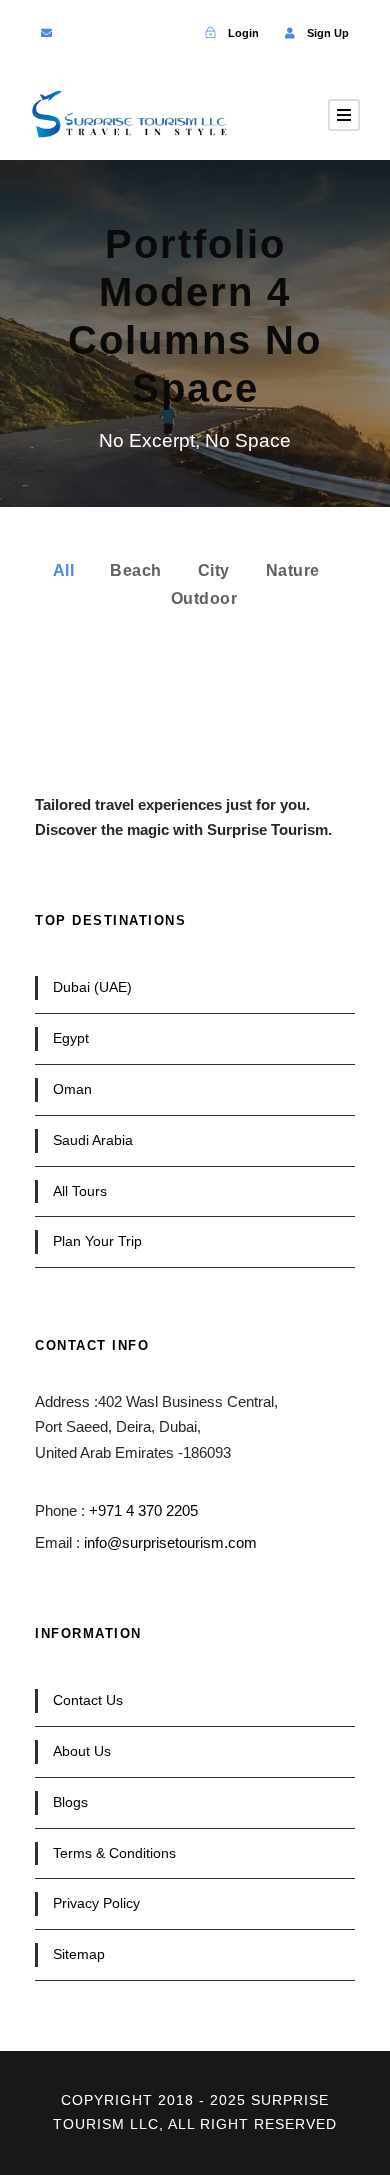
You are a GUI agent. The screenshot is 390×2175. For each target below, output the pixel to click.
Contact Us (88, 1700)
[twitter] (110, 33)
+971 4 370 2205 (143, 1510)
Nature (293, 570)
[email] (46, 33)
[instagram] (174, 33)
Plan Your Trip (97, 1241)
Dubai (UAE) (92, 987)
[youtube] (142, 33)
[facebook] (78, 33)
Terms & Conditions (114, 1853)
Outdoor (204, 598)
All (64, 570)
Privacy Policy (96, 1903)
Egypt (71, 1038)
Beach (136, 570)
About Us (82, 1751)
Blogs (70, 1802)
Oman (72, 1089)
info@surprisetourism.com (170, 1542)
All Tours (80, 1191)
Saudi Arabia (93, 1140)
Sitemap (79, 1954)
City (214, 570)
